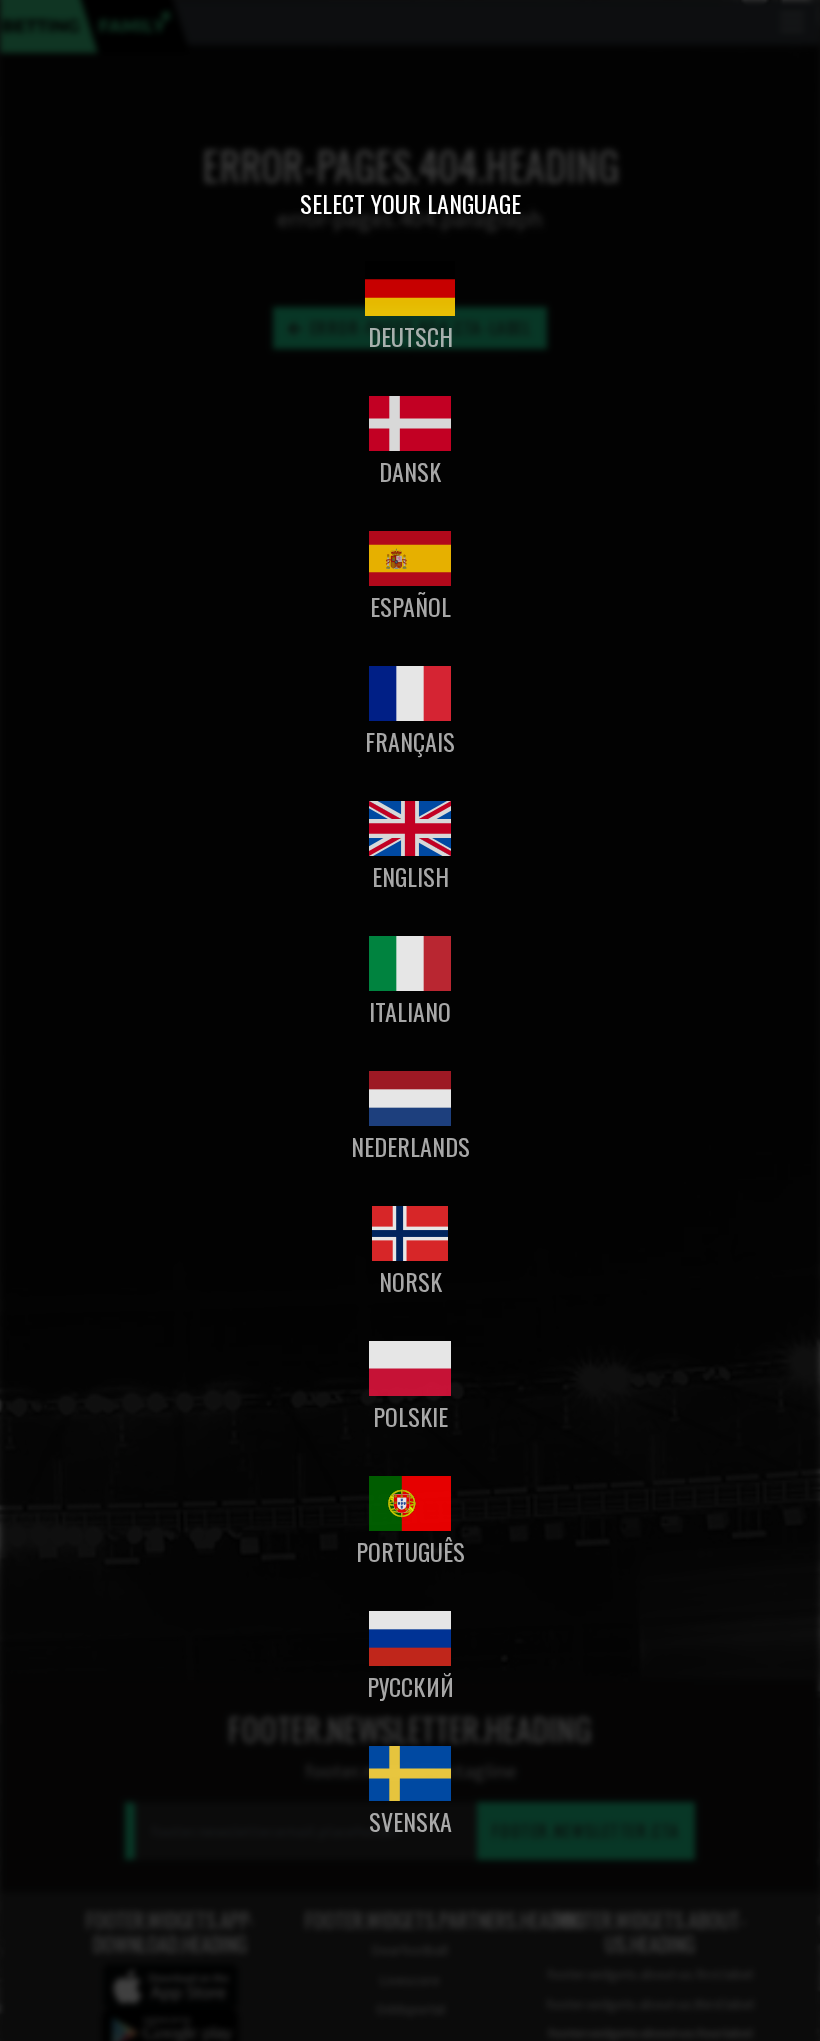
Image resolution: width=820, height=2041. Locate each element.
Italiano (410, 1011)
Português (410, 1551)
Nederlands (410, 1146)
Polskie (410, 1416)
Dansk (410, 471)
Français (410, 741)
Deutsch (410, 336)
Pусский (410, 1686)
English (410, 876)
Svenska (410, 1821)
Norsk (410, 1281)
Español (410, 606)
